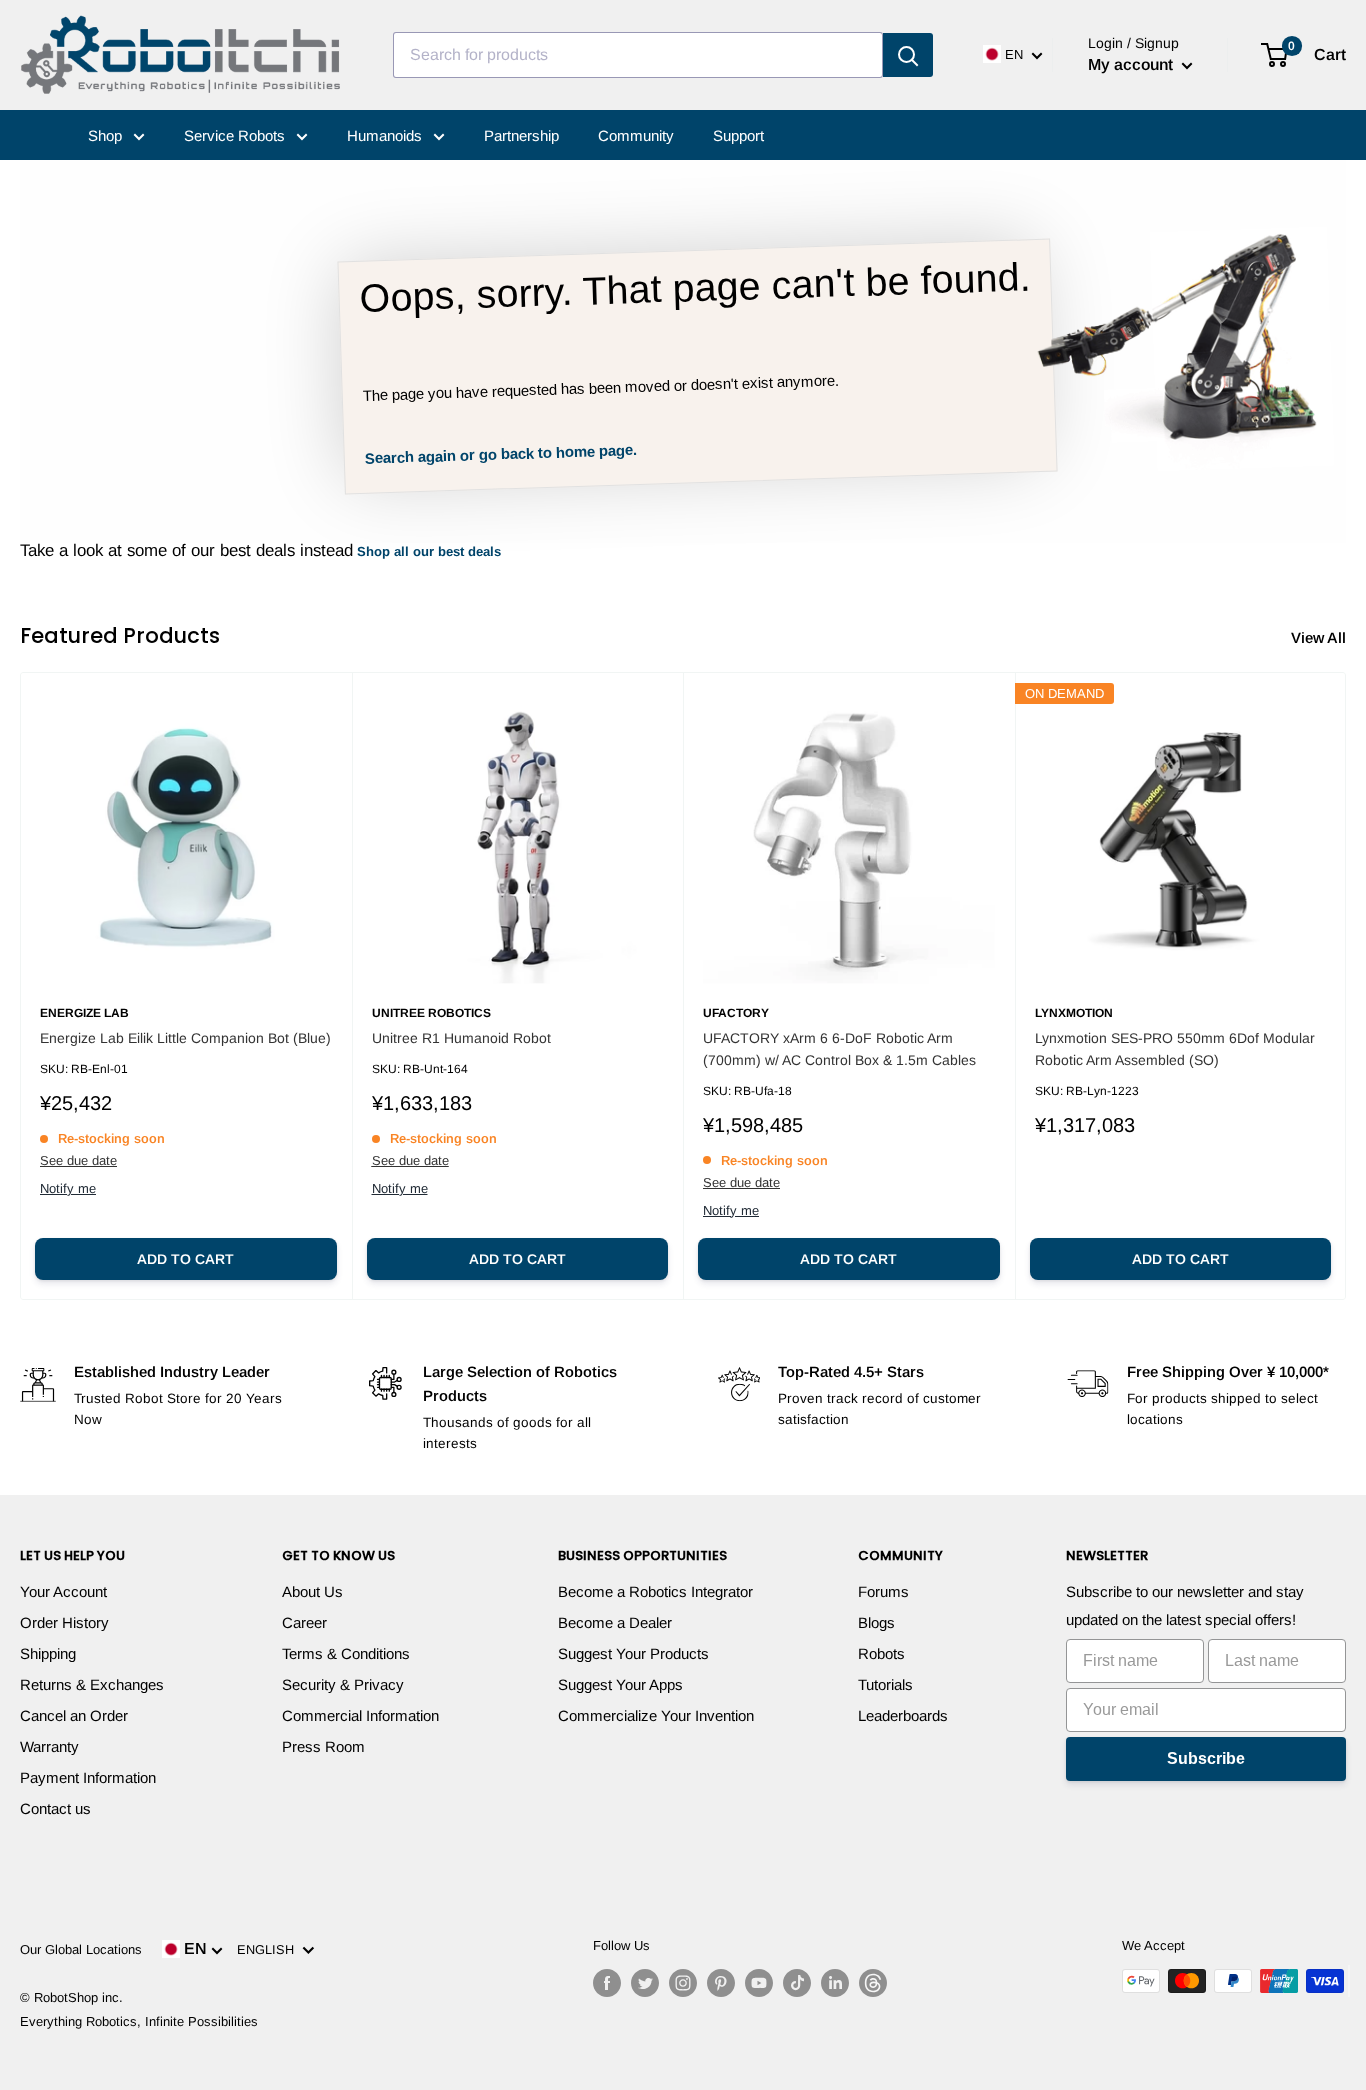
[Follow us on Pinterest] (721, 1983)
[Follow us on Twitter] (645, 1983)
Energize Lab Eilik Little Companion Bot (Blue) (185, 1038)
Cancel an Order (74, 1715)
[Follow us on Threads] (873, 1983)
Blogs (876, 1622)
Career (304, 1622)
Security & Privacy (343, 1684)
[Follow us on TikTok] (797, 1983)
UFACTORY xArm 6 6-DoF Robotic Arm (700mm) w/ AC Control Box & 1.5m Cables (839, 1049)
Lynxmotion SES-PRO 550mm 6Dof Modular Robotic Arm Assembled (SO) (1175, 1049)
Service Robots (236, 135)
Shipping (48, 1653)
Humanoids (386, 135)
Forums (883, 1591)
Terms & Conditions (346, 1653)
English (269, 1949)
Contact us (55, 1808)
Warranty (49, 1746)
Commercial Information (360, 1715)
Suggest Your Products (633, 1653)
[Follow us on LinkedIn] (835, 1983)
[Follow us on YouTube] (759, 1983)
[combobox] (638, 55)
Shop (107, 135)
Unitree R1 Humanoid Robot (461, 1038)
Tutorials (885, 1684)
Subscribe (1206, 1758)
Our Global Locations (81, 1949)
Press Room (323, 1746)
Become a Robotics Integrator (655, 1591)
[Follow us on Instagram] (683, 1983)
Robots (881, 1653)
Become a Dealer (615, 1622)
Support (738, 135)
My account (1132, 64)
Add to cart (185, 1259)
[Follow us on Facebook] (607, 1983)
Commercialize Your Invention (656, 1715)
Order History (64, 1622)
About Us (312, 1591)
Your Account (63, 1591)
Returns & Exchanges (92, 1684)
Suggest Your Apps (620, 1684)
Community (636, 135)
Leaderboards (903, 1715)
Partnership (521, 135)
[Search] (908, 55)
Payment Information (88, 1777)
